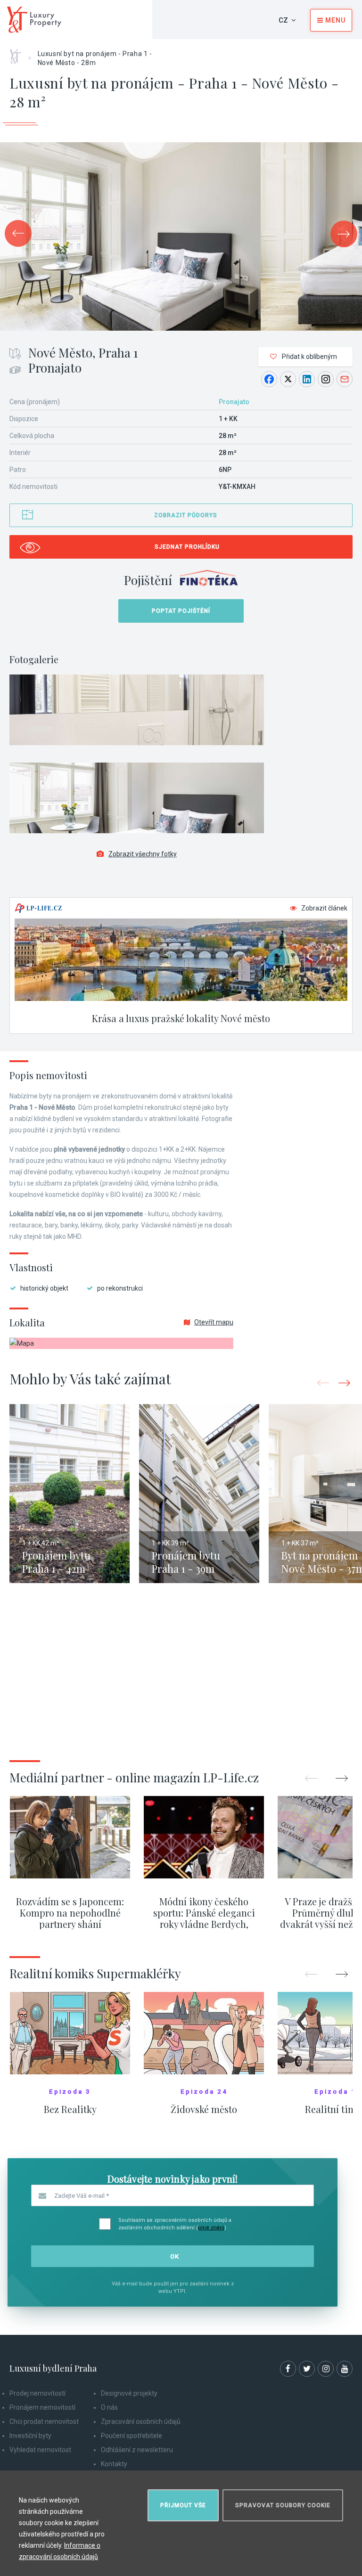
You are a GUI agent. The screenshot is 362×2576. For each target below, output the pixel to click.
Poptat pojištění (181, 611)
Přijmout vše (183, 2505)
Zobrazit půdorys (186, 515)
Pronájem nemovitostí (42, 2407)
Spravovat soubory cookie (283, 2505)
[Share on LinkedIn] (307, 379)
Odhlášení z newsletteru (137, 2450)
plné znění (211, 2228)
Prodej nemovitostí (37, 2393)
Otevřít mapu (214, 1322)
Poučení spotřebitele (132, 2436)
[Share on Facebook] (269, 379)
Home (19, 53)
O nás (109, 2407)
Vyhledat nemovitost (40, 2450)
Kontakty (114, 2464)
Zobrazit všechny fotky (143, 854)
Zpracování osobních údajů (141, 2422)
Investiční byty (30, 2436)
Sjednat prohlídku (187, 547)
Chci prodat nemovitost (44, 2422)
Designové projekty (129, 2393)
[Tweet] (288, 379)
